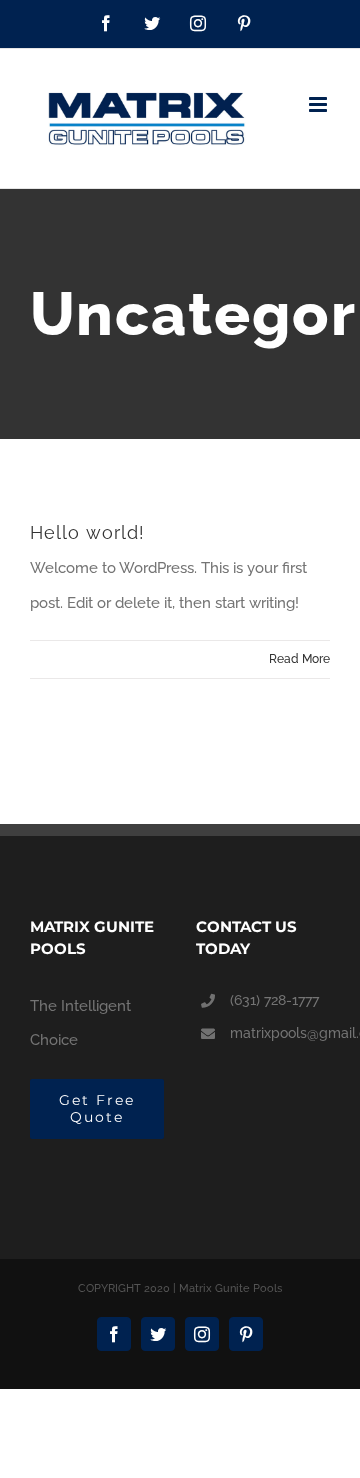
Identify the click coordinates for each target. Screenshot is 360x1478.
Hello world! (87, 532)
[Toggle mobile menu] (319, 104)
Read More (299, 659)
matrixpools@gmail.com (280, 1033)
